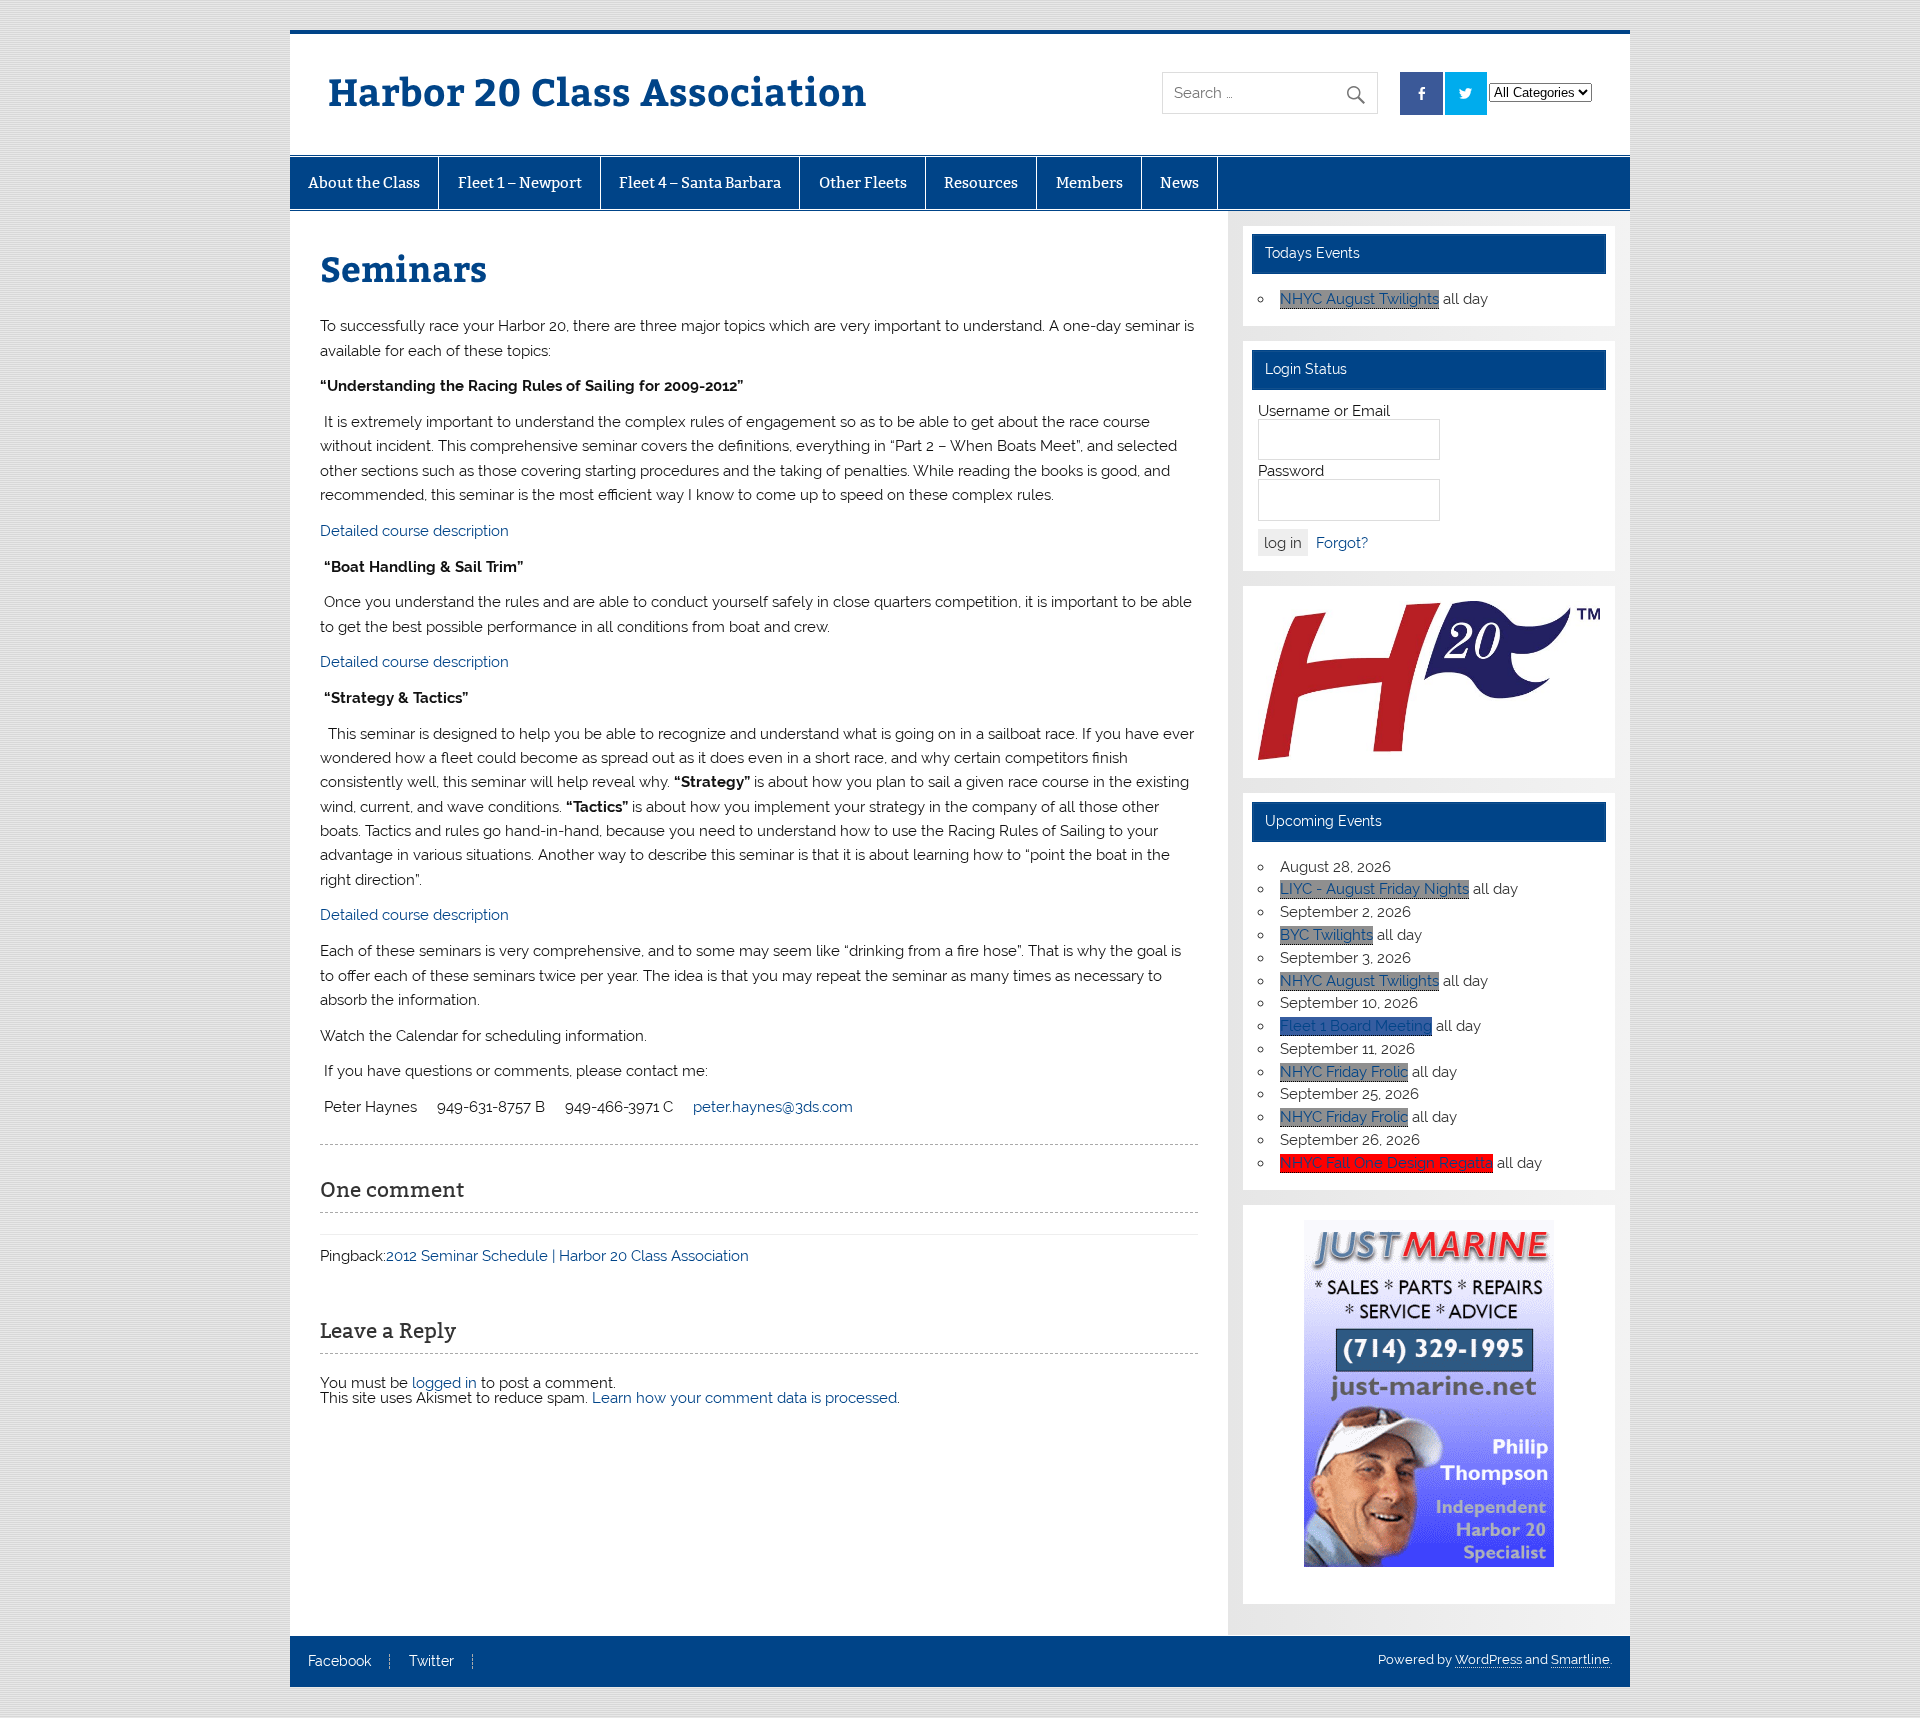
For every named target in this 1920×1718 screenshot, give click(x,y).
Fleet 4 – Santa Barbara (700, 182)
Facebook (339, 1662)
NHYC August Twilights (1359, 299)
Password (1291, 471)
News (1179, 182)
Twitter (431, 1662)
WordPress (1488, 1659)
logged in (444, 1383)
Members (1089, 182)
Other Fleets (863, 182)
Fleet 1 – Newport (520, 182)
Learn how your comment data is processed (744, 1398)
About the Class (364, 182)
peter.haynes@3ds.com (773, 1107)
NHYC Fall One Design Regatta (1386, 1163)
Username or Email (1324, 411)
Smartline (1580, 1659)
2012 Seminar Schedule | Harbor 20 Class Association (567, 1256)
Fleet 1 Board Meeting (1356, 1026)
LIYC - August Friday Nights (1374, 889)
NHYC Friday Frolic (1344, 1072)
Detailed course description (414, 531)
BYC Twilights (1326, 935)
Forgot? (1342, 543)
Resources (981, 182)
